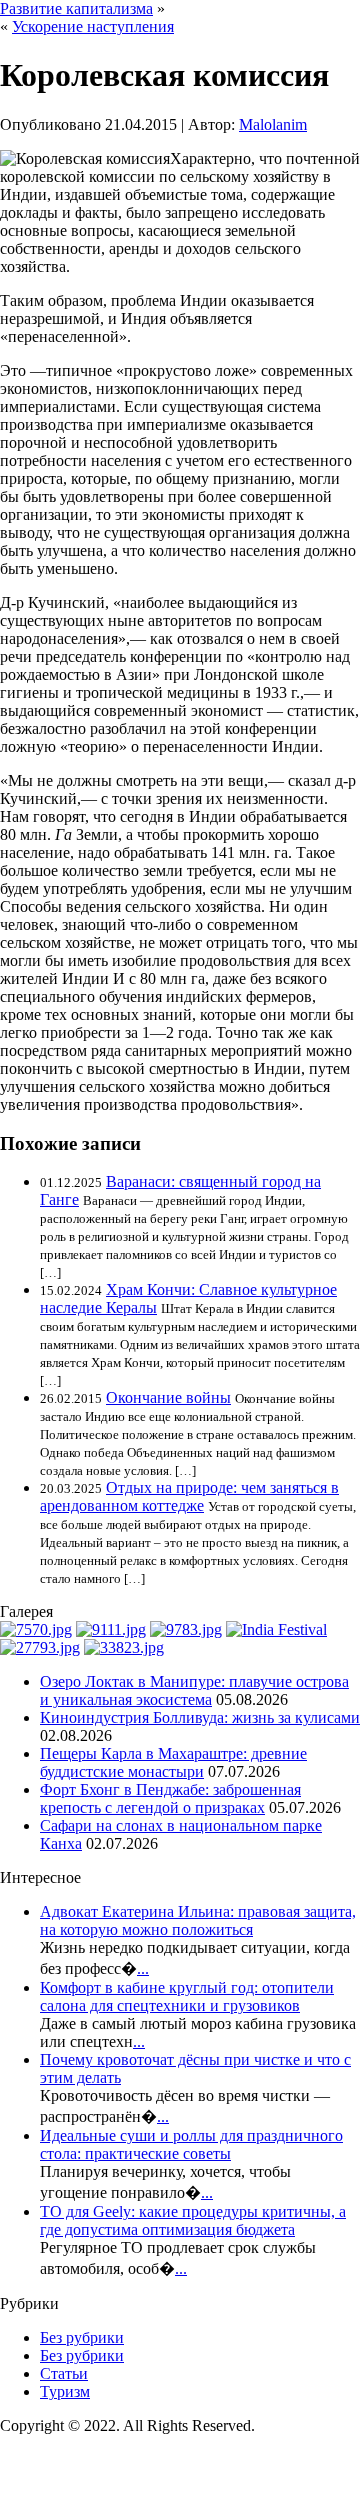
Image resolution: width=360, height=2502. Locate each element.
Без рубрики (82, 2337)
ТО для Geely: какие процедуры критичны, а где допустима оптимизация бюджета (193, 2220)
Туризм (65, 2391)
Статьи (64, 2373)
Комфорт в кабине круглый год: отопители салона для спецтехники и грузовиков (187, 1996)
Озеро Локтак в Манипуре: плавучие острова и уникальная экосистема (194, 1690)
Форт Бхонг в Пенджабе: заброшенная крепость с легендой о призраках (170, 1798)
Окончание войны (168, 1397)
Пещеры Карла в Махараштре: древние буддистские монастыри (173, 1762)
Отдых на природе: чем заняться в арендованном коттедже (189, 1496)
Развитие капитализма (76, 8)
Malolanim (273, 124)
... (143, 1968)
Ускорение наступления (93, 26)
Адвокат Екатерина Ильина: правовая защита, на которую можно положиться (198, 1920)
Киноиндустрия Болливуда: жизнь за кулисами (200, 1717)
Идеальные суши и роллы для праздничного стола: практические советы (191, 2144)
